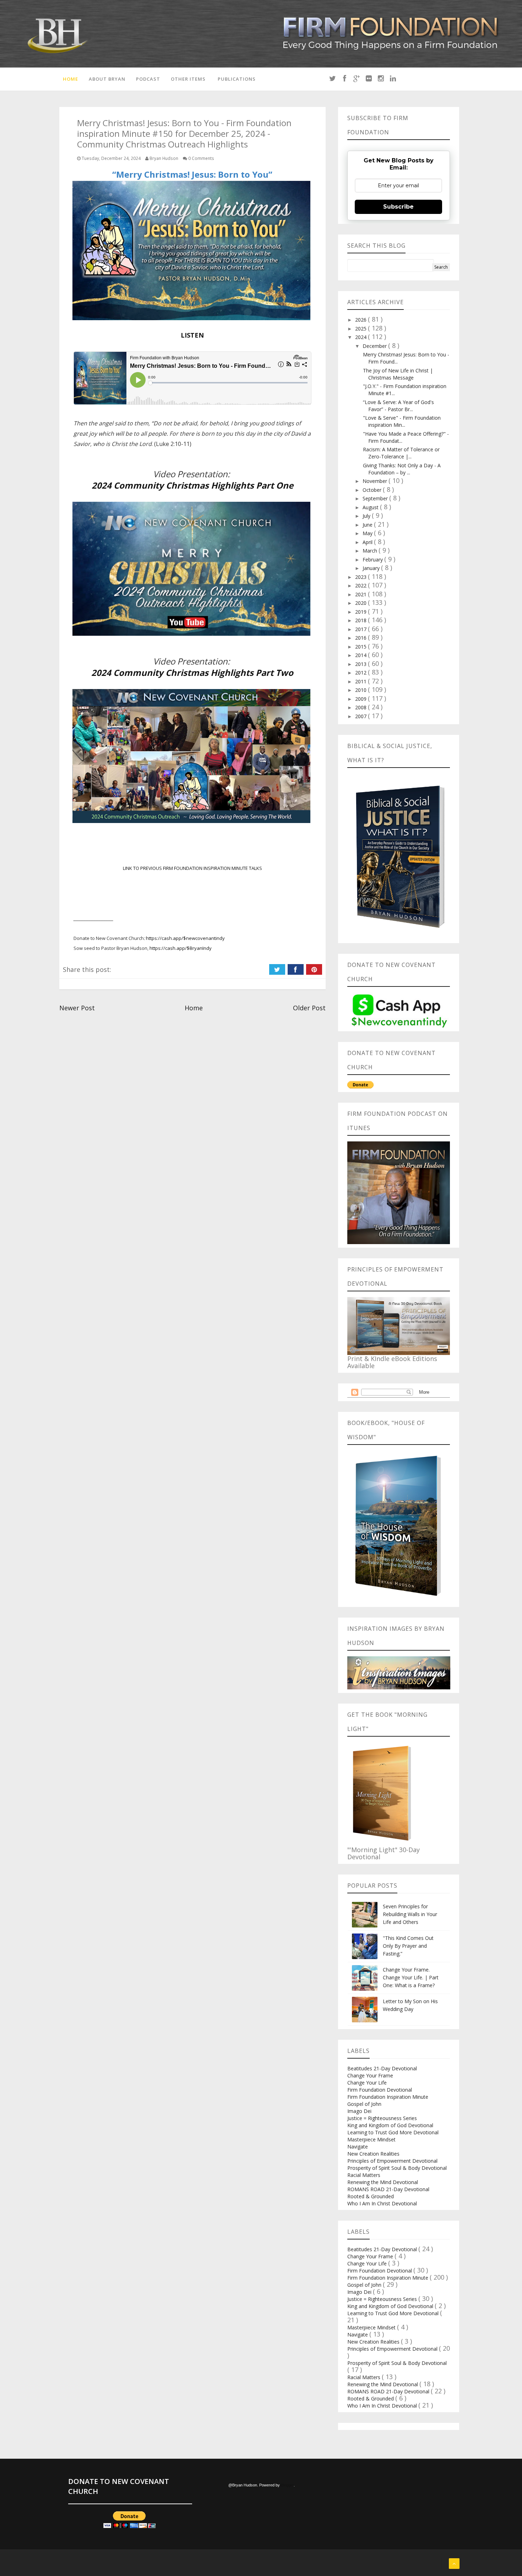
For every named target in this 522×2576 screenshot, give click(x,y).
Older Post (309, 1008)
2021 (361, 594)
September (376, 498)
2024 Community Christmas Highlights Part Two (192, 673)
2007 (361, 716)
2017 (361, 629)
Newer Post (77, 1008)
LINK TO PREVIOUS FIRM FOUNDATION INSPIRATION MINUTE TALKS (192, 868)
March (371, 551)
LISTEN (192, 335)
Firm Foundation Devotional (380, 2090)
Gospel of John (364, 2104)
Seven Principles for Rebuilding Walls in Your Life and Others (410, 1914)
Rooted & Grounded (371, 2196)
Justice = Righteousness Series (382, 2118)
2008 (361, 707)
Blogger (287, 2485)
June (368, 525)
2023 (361, 577)
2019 (361, 612)
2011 (361, 681)
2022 (361, 585)
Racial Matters (364, 2175)
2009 (361, 699)
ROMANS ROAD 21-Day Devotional (388, 2189)
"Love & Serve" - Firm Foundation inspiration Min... (402, 421)
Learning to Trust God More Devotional (393, 2132)
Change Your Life (367, 2083)
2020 (361, 603)
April (368, 542)
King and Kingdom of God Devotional (390, 2125)
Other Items (188, 79)
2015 (361, 647)
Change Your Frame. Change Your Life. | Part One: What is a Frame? (411, 1977)
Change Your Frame (370, 2075)
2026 (361, 320)
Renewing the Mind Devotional (383, 2182)
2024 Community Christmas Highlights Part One (192, 485)
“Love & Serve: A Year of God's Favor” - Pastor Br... (398, 406)
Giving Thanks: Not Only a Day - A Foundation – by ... (402, 469)
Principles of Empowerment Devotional (392, 2161)
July (367, 516)
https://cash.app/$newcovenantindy (185, 938)
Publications (237, 79)
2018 (361, 620)
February (373, 560)
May (368, 533)
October (373, 490)
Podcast (148, 79)
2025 (361, 329)
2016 (361, 638)
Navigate (358, 2147)
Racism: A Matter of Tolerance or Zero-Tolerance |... (401, 453)
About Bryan (107, 79)
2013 (361, 664)
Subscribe (398, 207)
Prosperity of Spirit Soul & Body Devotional (397, 2168)
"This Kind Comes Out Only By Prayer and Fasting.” (408, 1946)
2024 (361, 337)
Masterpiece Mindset (371, 2139)
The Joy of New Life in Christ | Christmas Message (398, 374)
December (375, 346)
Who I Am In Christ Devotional (382, 2203)
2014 (361, 655)
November (376, 481)
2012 (361, 673)
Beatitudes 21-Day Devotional (382, 2068)
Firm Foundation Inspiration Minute (388, 2097)
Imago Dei (359, 2111)
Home (70, 79)
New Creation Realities (373, 2154)
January (372, 568)
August (371, 507)
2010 (361, 690)
